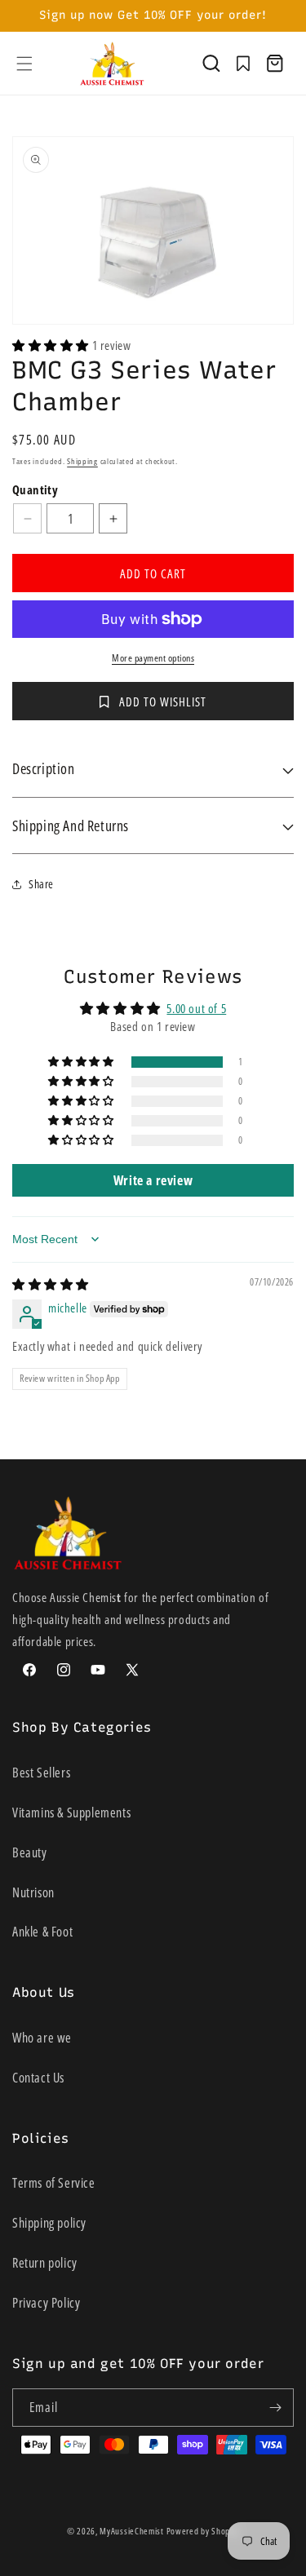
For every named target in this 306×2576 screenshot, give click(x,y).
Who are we (42, 2038)
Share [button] (41, 884)
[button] (24, 64)
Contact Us (38, 2078)
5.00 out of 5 (196, 1008)
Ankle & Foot (42, 1932)
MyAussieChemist (133, 2531)
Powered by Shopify (203, 2531)
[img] (51, 1284)
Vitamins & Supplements (71, 1812)
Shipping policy (49, 2223)
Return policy (45, 2263)
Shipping (82, 461)
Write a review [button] (153, 1180)
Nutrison (33, 1892)
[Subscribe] (275, 2408)
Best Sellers (41, 1773)
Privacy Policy (46, 2303)
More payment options (153, 658)
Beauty (30, 1852)
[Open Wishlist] (243, 64)
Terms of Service (54, 2183)
